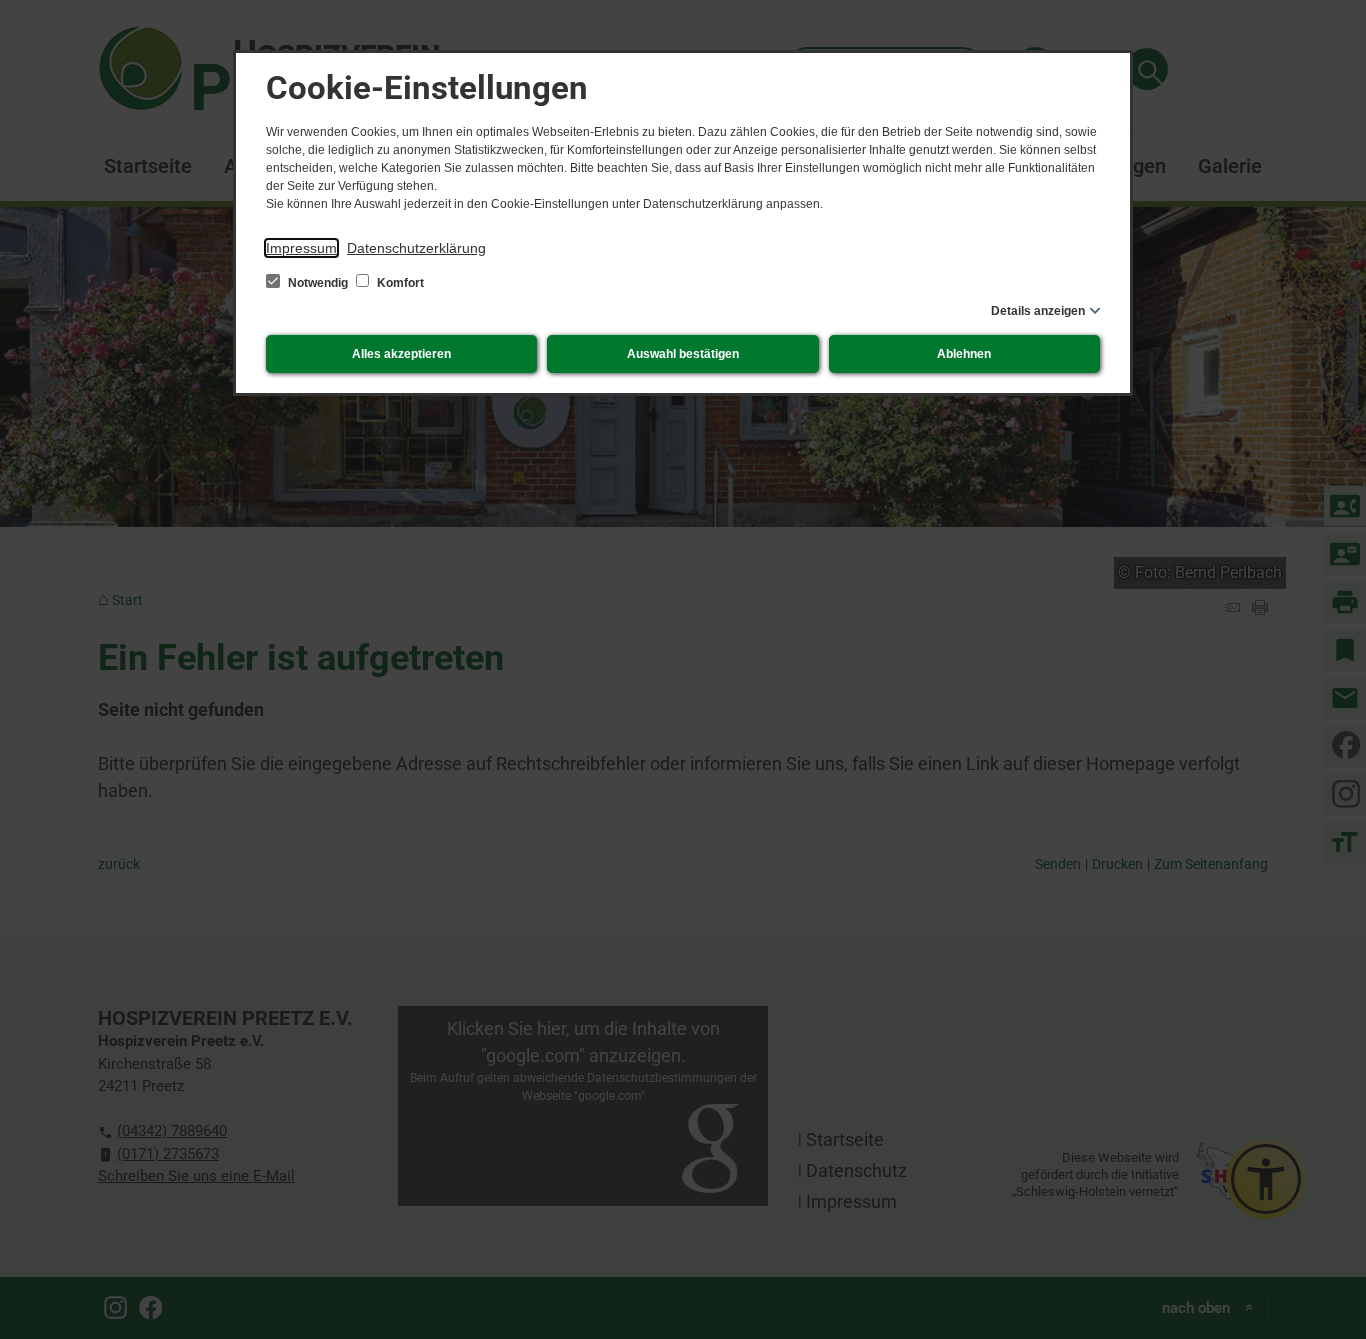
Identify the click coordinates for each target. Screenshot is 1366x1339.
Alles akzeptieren (401, 354)
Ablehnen (964, 354)
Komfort (399, 283)
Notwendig (318, 283)
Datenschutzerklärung (416, 248)
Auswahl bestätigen (683, 354)
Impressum (301, 248)
